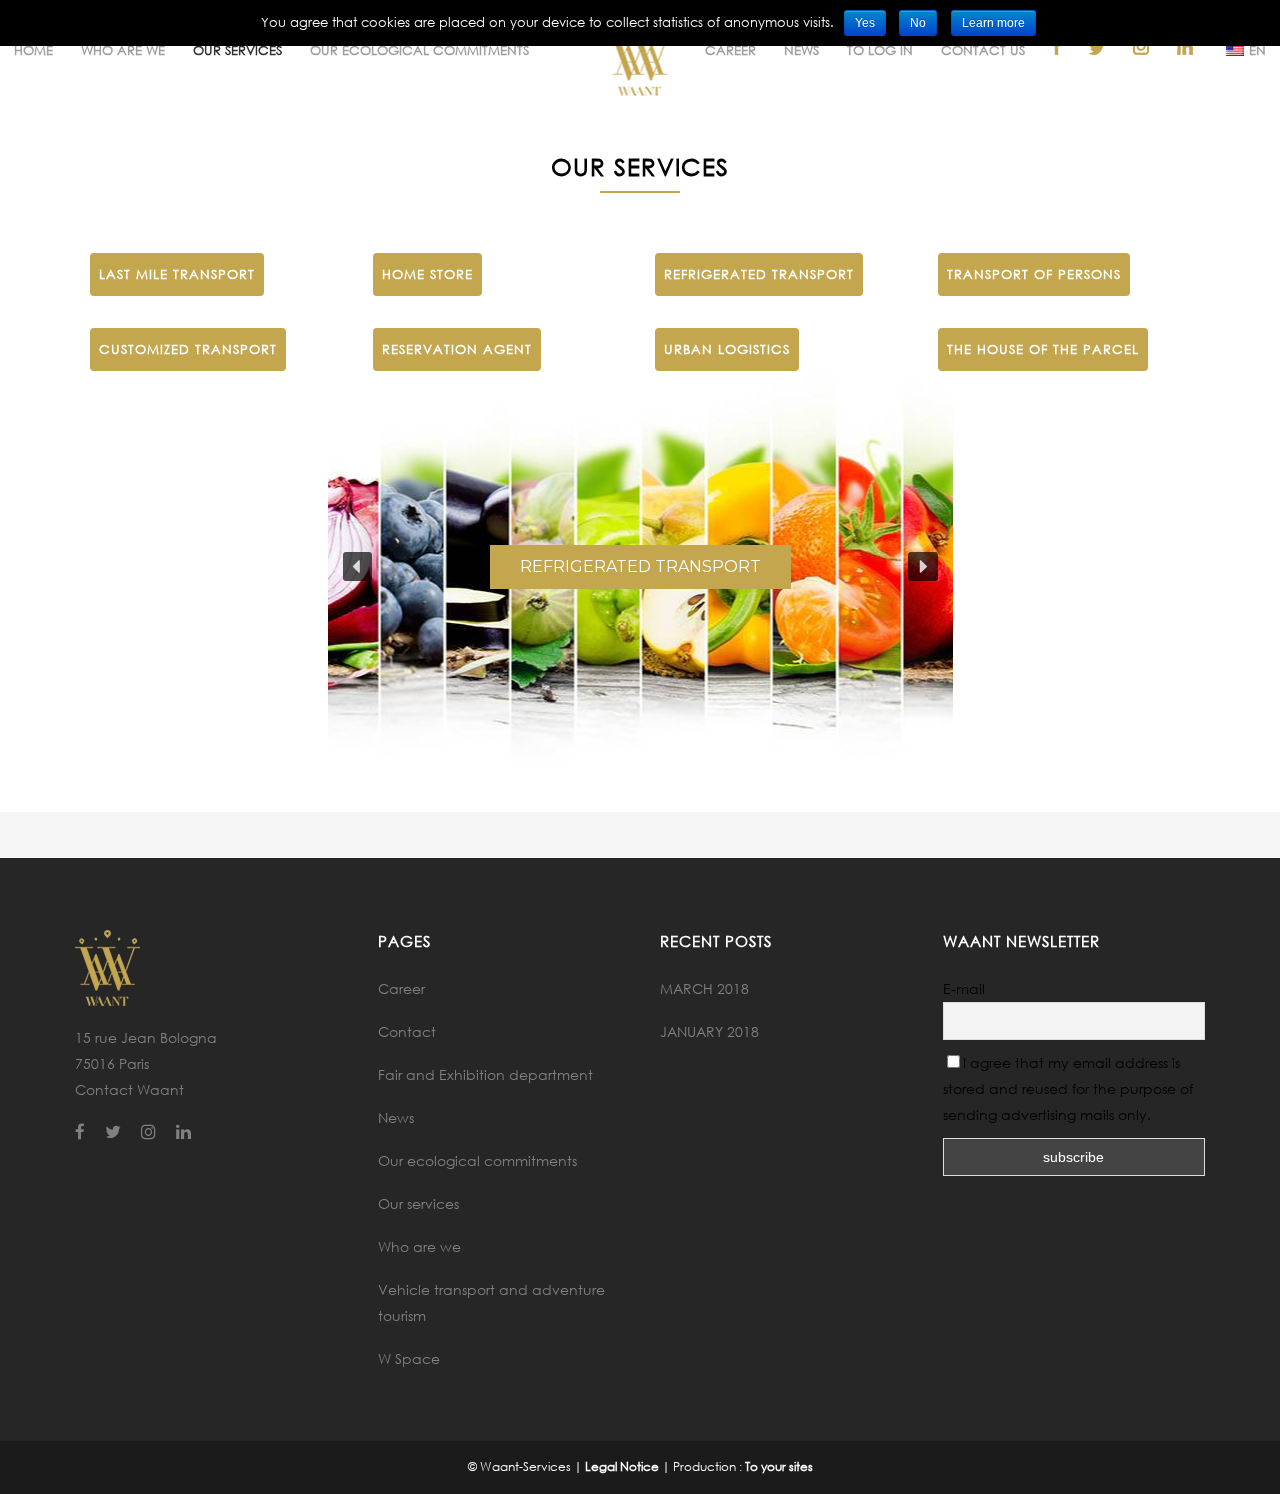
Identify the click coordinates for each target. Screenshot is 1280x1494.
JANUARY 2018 (709, 1031)
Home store (427, 274)
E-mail (964, 988)
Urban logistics (727, 349)
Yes (865, 23)
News (396, 1117)
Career (401, 988)
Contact (407, 1031)
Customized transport (188, 349)
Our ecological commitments (477, 1160)
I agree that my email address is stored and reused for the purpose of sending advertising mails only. (1068, 1088)
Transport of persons (1034, 274)
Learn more (993, 23)
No (918, 23)
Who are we (419, 1246)
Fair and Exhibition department (485, 1074)
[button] (358, 567)
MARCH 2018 (704, 988)
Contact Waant (129, 1089)
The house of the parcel (1043, 349)
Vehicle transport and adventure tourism (491, 1302)
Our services (418, 1203)
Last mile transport (177, 274)
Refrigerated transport (759, 274)
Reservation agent (457, 349)
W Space (409, 1358)
